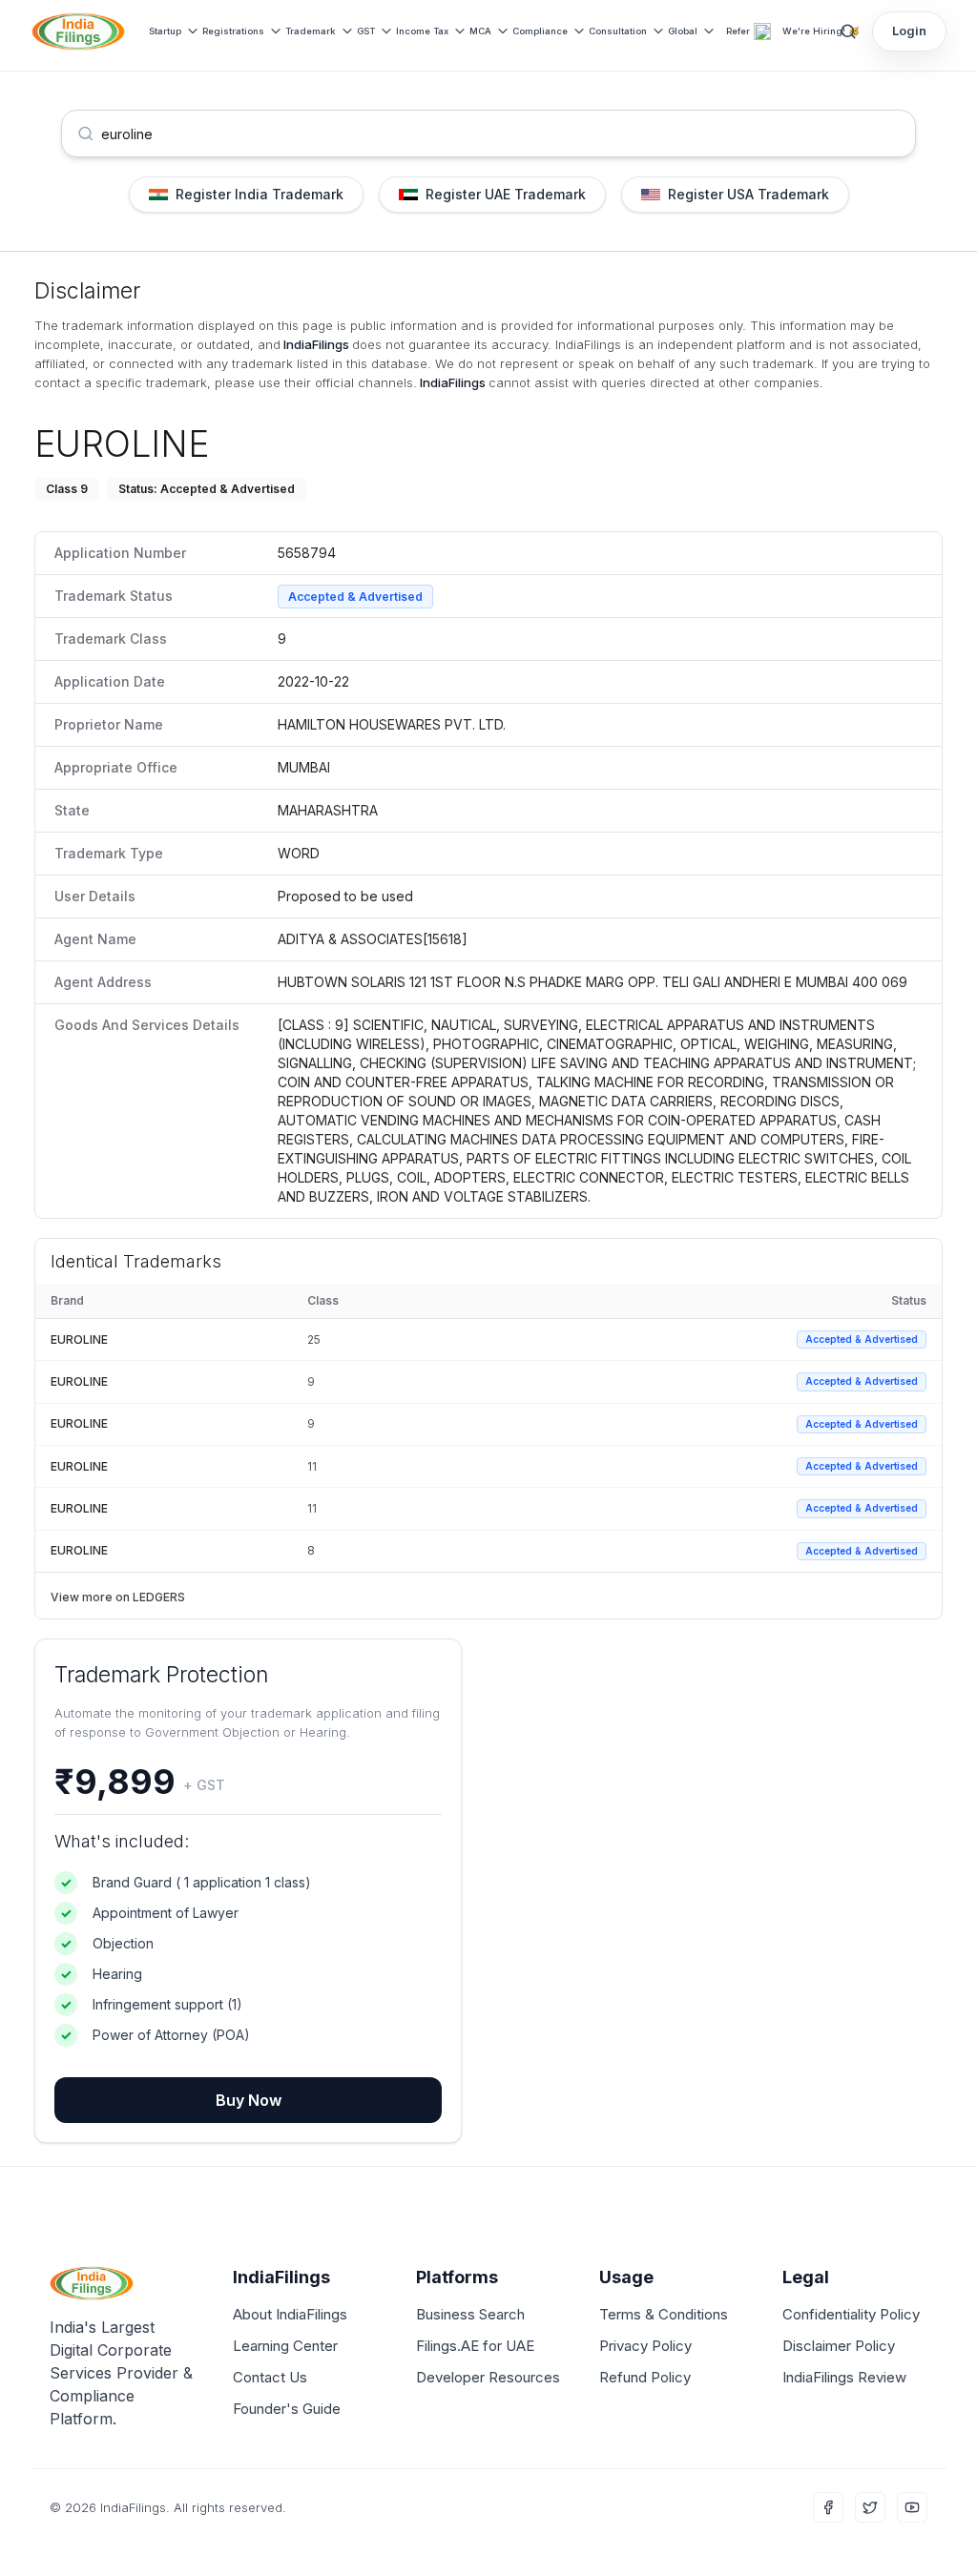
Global (683, 31)
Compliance (540, 31)
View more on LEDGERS (118, 1597)
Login (909, 31)
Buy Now (249, 2100)
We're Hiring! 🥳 (821, 31)
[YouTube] (912, 2507)
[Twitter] (870, 2507)
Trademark (311, 31)
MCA (480, 31)
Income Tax (422, 31)
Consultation (618, 31)
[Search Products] (848, 31)
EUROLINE (79, 1340)
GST (366, 31)
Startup (165, 31)
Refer (738, 31)
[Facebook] (828, 2507)
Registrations (233, 31)
